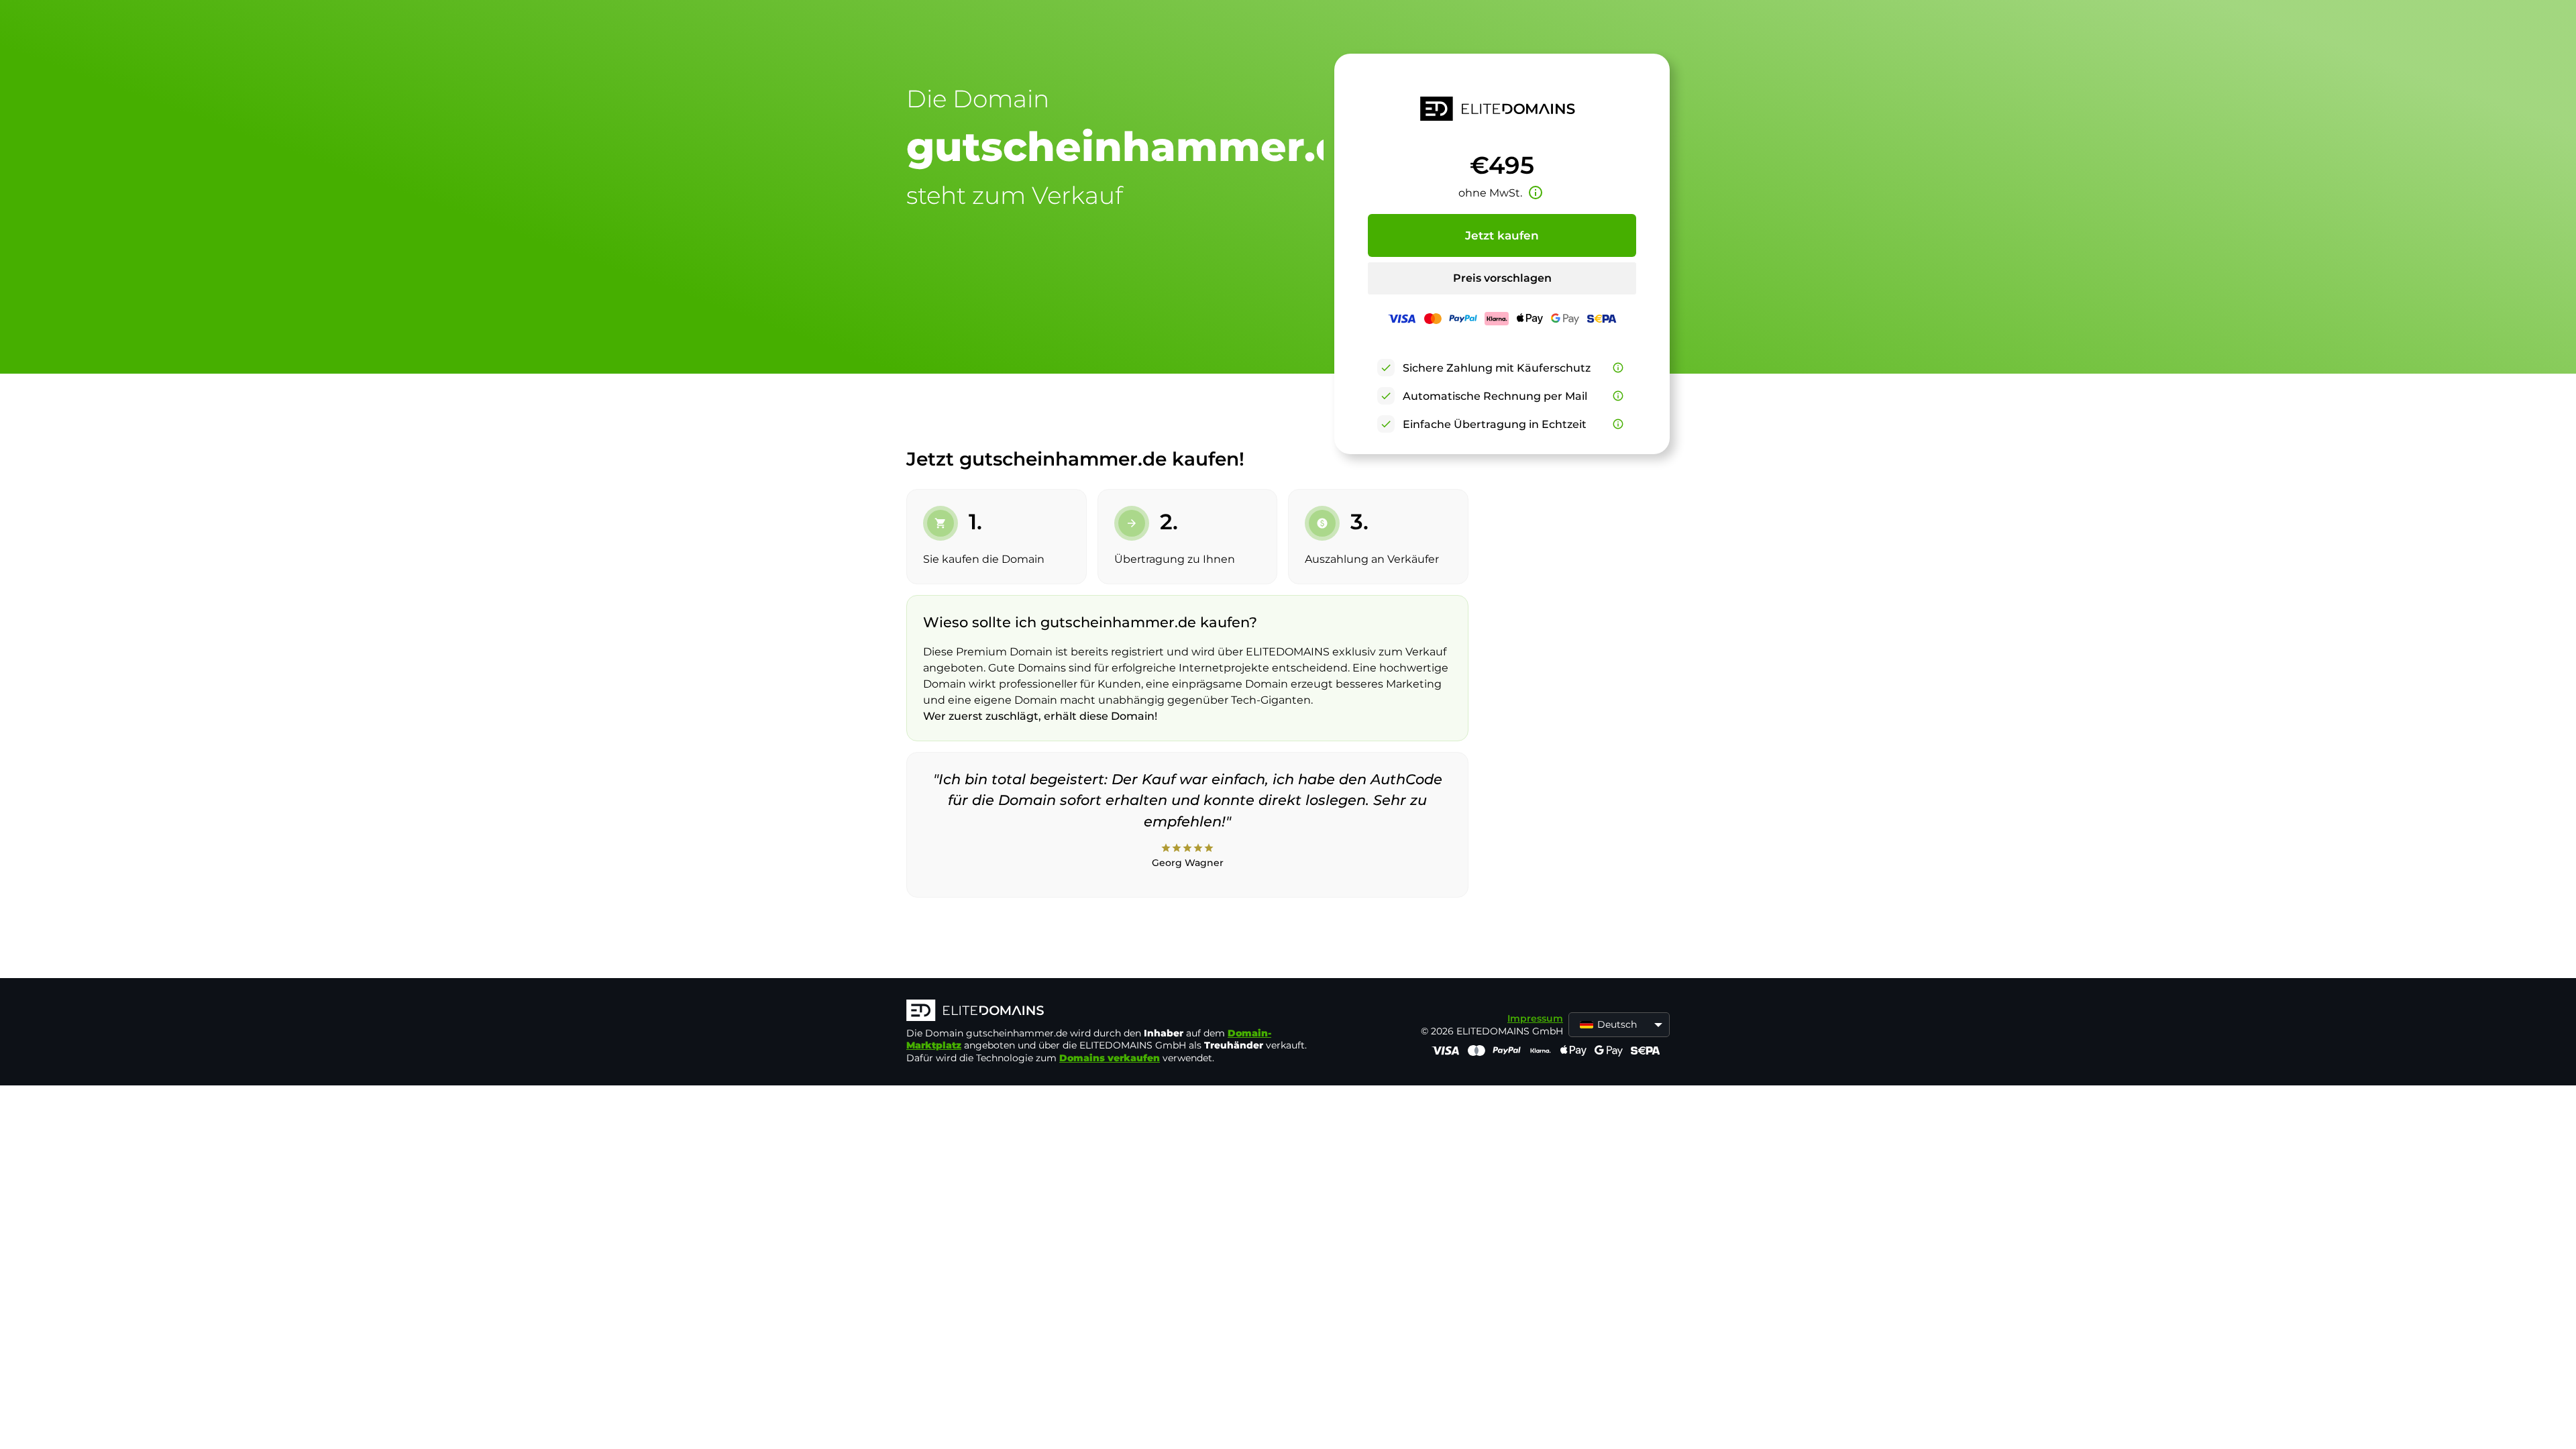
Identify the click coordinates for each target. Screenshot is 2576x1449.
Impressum (1535, 1018)
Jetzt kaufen (1502, 235)
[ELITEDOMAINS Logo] (1108, 1012)
